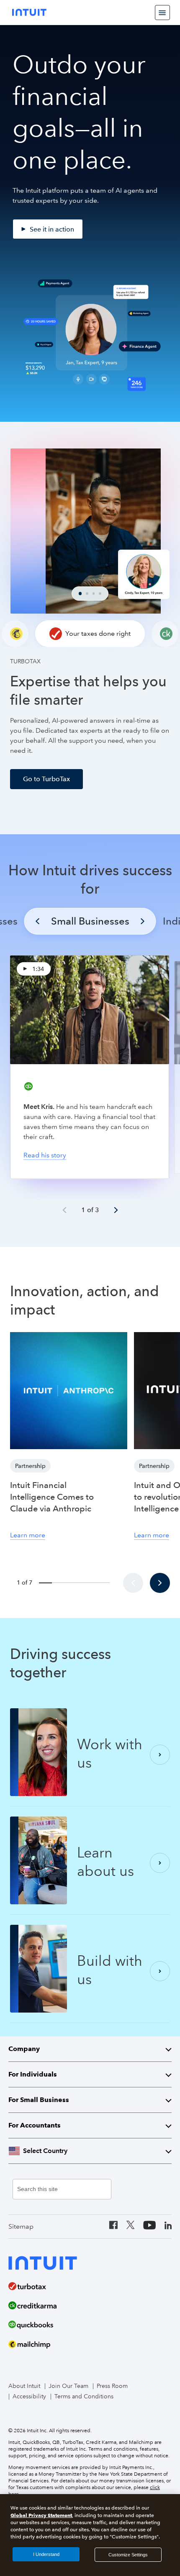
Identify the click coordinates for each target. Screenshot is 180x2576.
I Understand (46, 2554)
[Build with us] (160, 1971)
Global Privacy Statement (41, 2515)
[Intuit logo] (29, 12)
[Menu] (162, 13)
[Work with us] (160, 1755)
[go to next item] (116, 1210)
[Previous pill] (38, 921)
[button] (90, 634)
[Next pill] (143, 921)
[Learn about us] (160, 1863)
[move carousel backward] (133, 1583)
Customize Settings (128, 2555)
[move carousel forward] (160, 1583)
